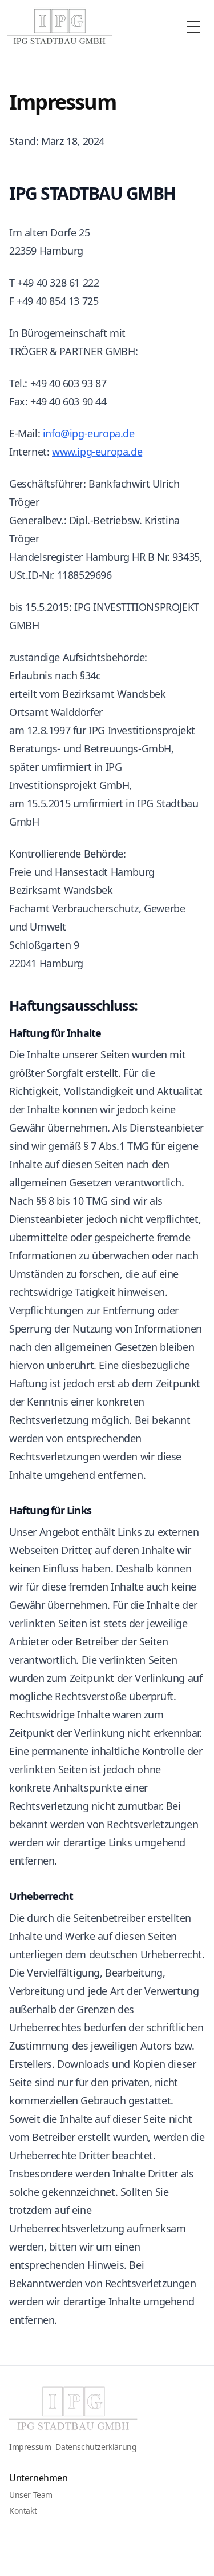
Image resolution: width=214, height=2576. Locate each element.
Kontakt (23, 2511)
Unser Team (31, 2495)
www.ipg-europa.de (97, 452)
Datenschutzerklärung (96, 2447)
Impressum (30, 2447)
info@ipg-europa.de (89, 433)
